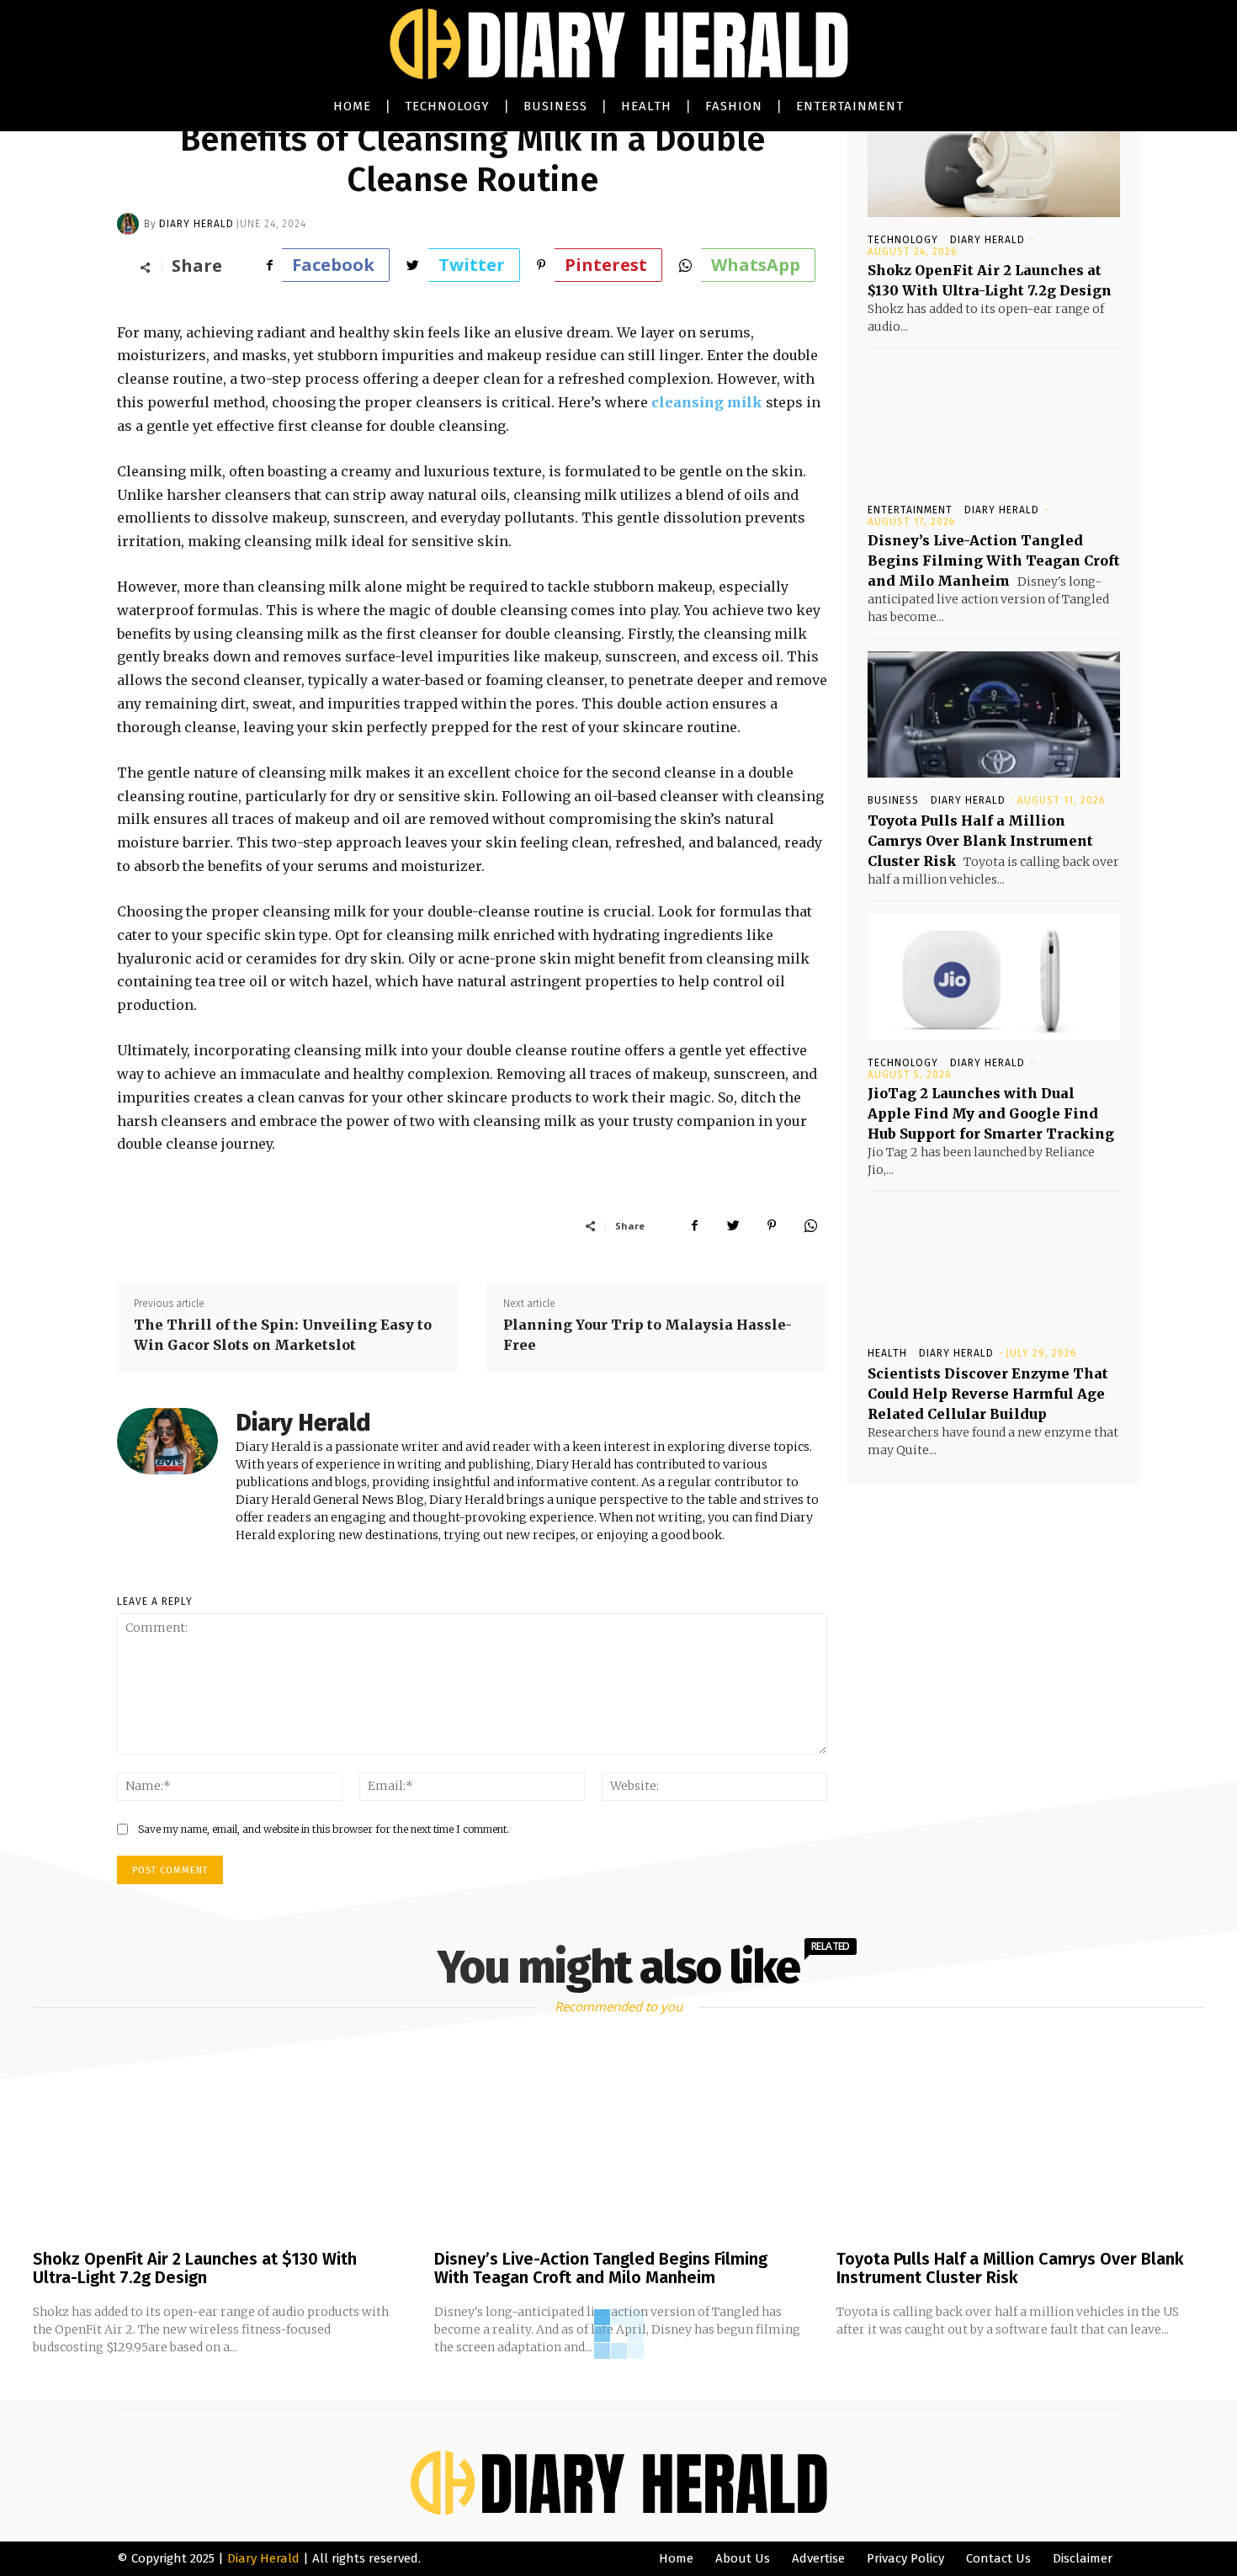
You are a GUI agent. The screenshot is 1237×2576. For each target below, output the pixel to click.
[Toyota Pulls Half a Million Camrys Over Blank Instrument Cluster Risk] (994, 714)
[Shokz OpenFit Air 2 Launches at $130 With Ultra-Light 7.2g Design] (994, 154)
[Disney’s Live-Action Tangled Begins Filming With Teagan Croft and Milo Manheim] (994, 424)
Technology (903, 240)
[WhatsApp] (810, 1225)
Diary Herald (196, 224)
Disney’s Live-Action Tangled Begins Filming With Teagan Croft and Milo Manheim (994, 560)
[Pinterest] (772, 1225)
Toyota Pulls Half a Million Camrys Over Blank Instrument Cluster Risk (980, 841)
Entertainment (910, 510)
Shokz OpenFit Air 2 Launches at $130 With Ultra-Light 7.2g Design (195, 2268)
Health (887, 1353)
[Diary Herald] (130, 224)
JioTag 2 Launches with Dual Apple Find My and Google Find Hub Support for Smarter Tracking (991, 1113)
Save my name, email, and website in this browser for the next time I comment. (324, 1829)
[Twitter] (733, 1225)
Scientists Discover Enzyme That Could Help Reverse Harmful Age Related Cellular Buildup (988, 1394)
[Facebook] (694, 1225)
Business (893, 800)
